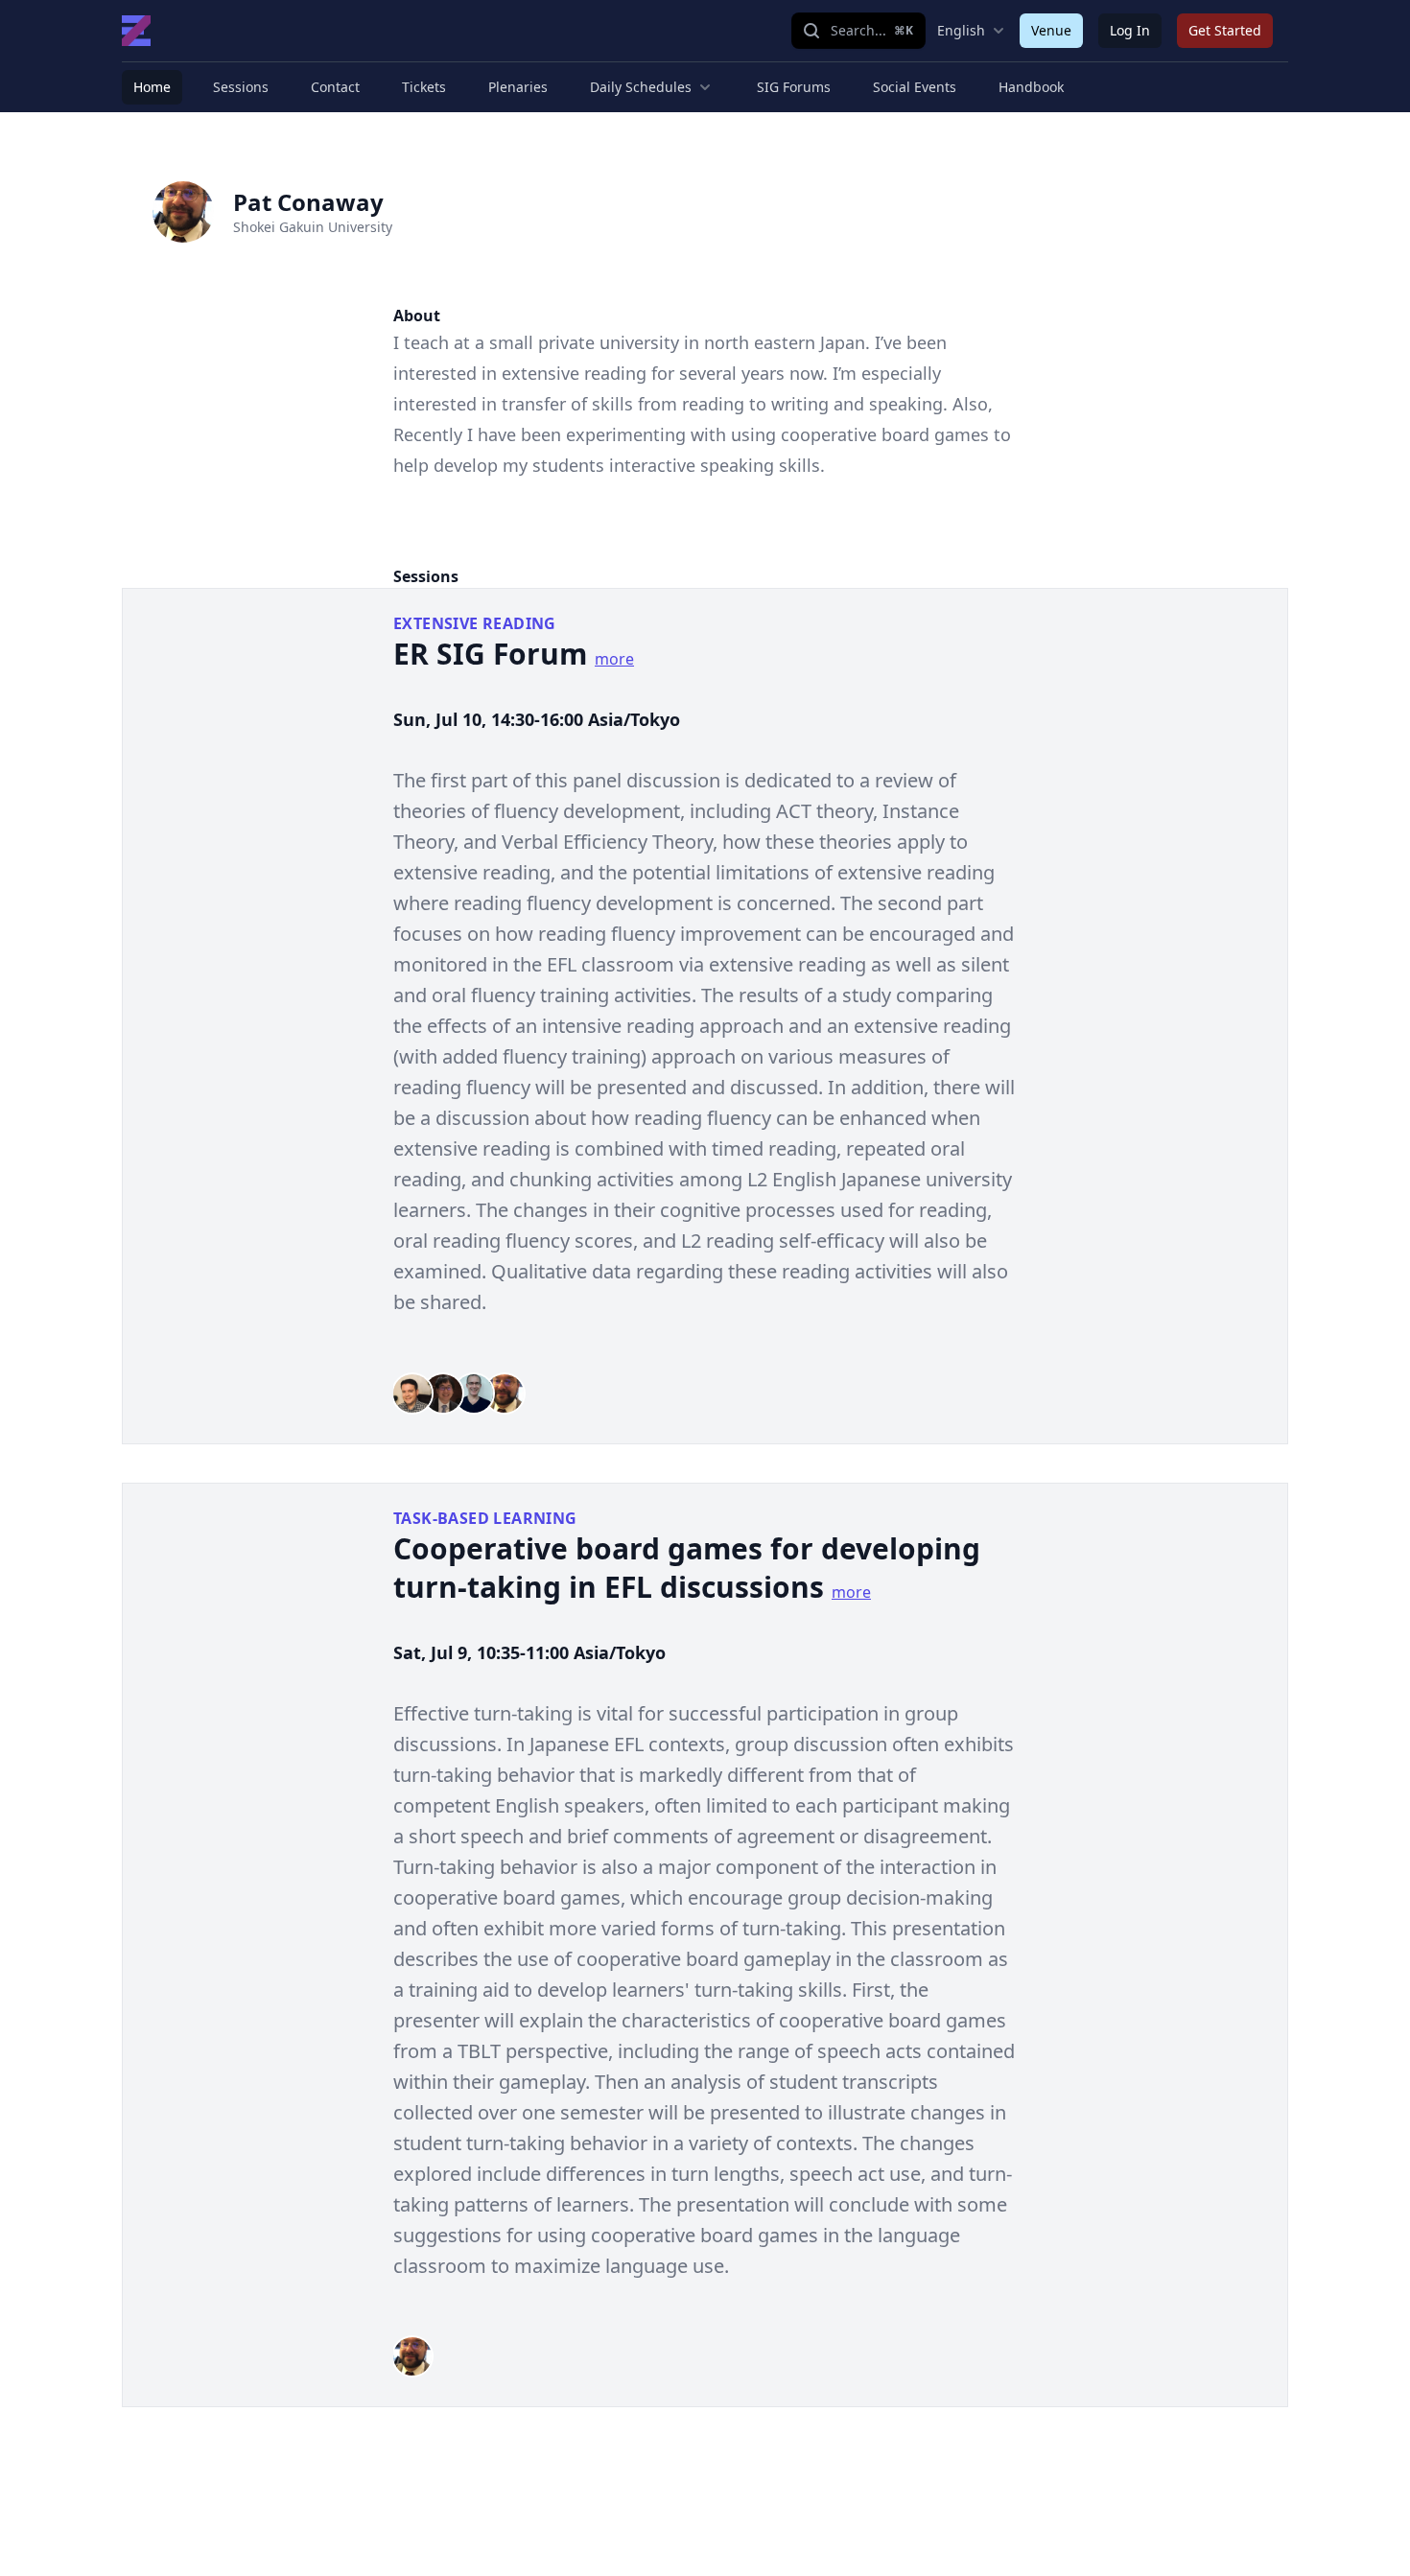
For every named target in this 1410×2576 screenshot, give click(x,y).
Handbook (1031, 87)
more (614, 659)
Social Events (915, 87)
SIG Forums (794, 87)
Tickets (424, 87)
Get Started (1225, 30)
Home (152, 87)
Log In (1130, 30)
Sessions (241, 87)
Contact (335, 87)
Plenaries (518, 87)
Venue (1051, 30)
